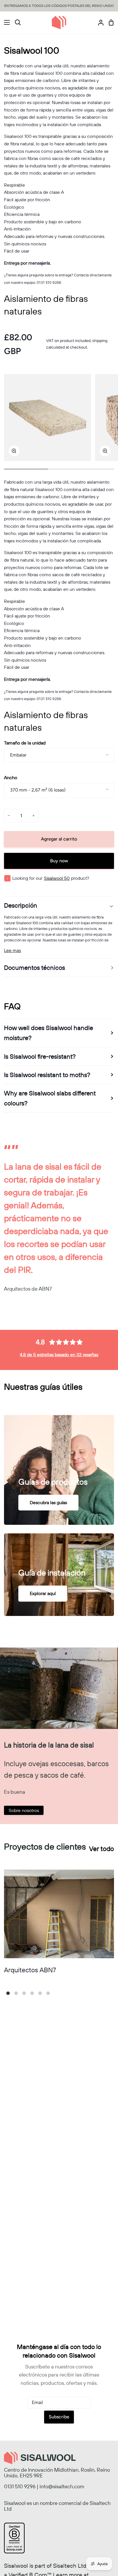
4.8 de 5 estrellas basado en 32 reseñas (59, 1355)
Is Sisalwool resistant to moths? (47, 1075)
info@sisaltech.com (62, 2486)
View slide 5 (40, 1993)
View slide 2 (16, 1993)
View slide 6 (48, 1993)
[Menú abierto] (5, 22)
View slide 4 (32, 1993)
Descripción (21, 905)
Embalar (18, 755)
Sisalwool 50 (57, 878)
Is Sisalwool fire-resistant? (40, 1056)
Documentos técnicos (35, 968)
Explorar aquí (43, 1593)
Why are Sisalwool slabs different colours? (50, 1098)
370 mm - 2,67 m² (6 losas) (38, 790)
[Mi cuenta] (99, 23)
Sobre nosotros (24, 1810)
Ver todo (102, 1849)
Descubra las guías (48, 1502)
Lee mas (12, 950)
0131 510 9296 (20, 2486)
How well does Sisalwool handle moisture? (49, 1033)
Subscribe (59, 2417)
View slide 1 (8, 1993)
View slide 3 (24, 1993)
